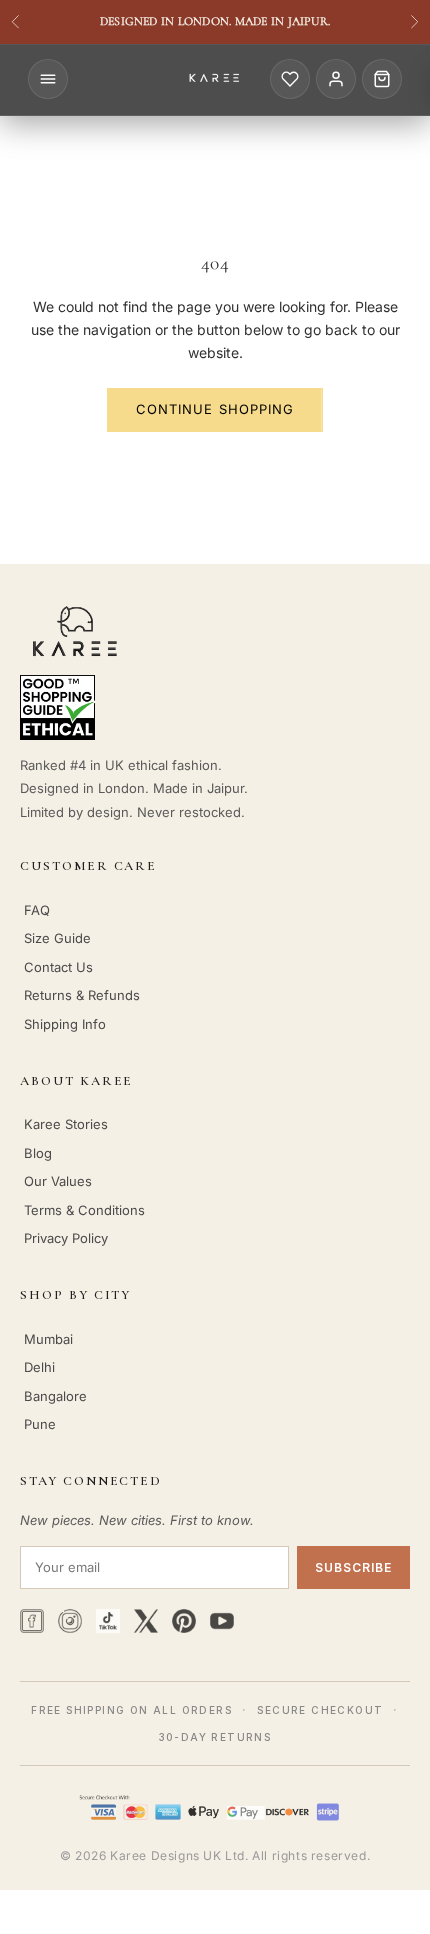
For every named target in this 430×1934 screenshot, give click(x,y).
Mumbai (48, 1339)
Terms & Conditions (84, 1210)
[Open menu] (48, 79)
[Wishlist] (290, 79)
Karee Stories (66, 1124)
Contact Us (58, 967)
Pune (40, 1424)
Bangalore (55, 1396)
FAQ (37, 910)
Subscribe (353, 1567)
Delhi (39, 1367)
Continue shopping (215, 409)
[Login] (336, 79)
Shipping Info (65, 1024)
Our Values (58, 1181)
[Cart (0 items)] (382, 79)
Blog (38, 1153)
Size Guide (57, 938)
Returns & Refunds (82, 995)
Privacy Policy (66, 1238)
